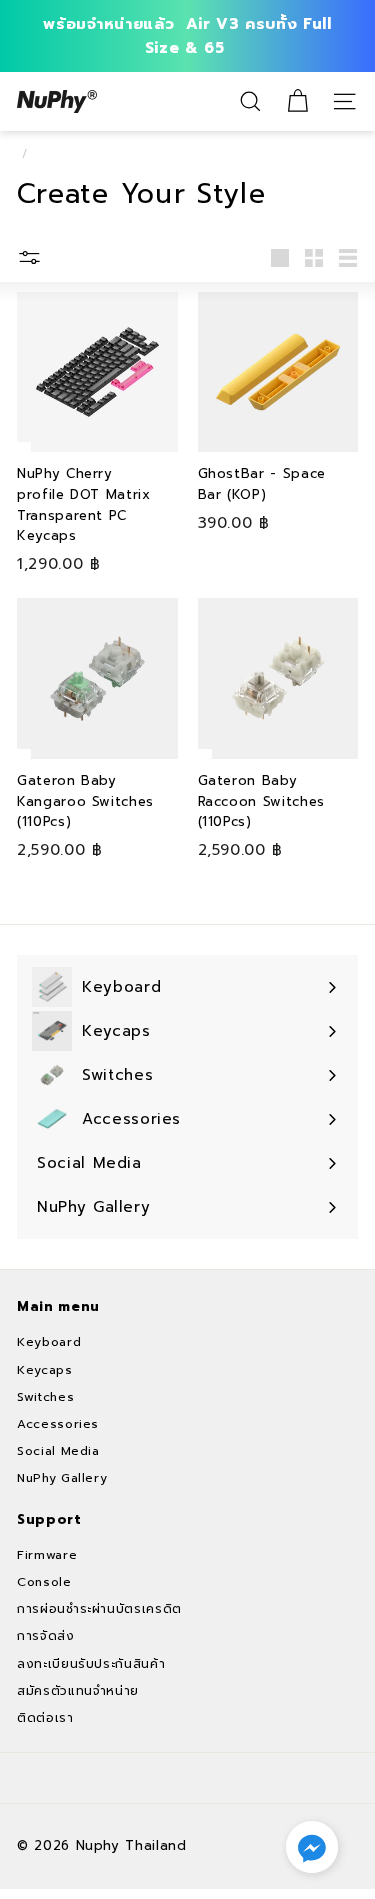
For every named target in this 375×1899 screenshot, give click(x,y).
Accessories (58, 1424)
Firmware (47, 1555)
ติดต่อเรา (45, 1718)
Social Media (58, 1451)
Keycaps (45, 1370)
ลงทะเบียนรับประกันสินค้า (91, 1664)
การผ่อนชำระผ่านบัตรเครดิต (99, 1609)
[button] (312, 1847)
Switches (45, 1397)
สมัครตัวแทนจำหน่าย (78, 1691)
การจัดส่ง (46, 1636)
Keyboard (49, 1342)
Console (44, 1582)
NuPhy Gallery (62, 1478)
